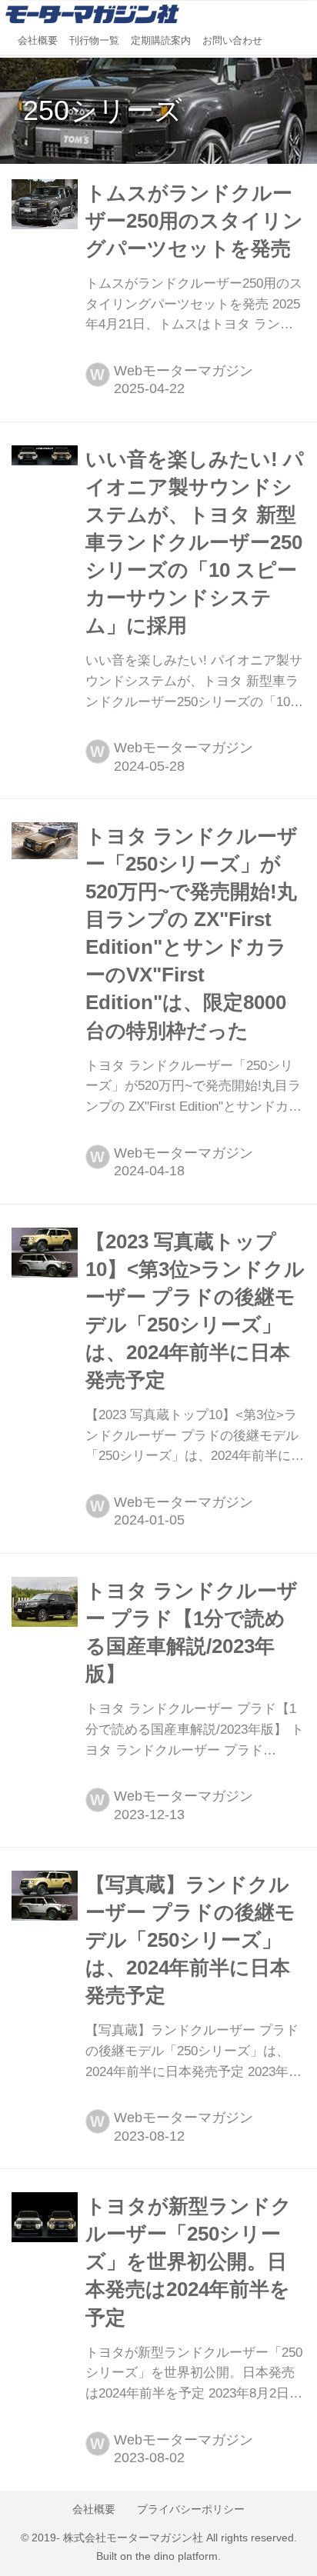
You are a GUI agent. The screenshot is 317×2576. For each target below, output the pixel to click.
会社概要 (38, 41)
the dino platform (177, 2556)
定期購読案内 (161, 41)
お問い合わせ (232, 41)
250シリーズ (103, 110)
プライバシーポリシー (191, 2509)
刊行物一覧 (94, 41)
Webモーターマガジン (184, 371)
